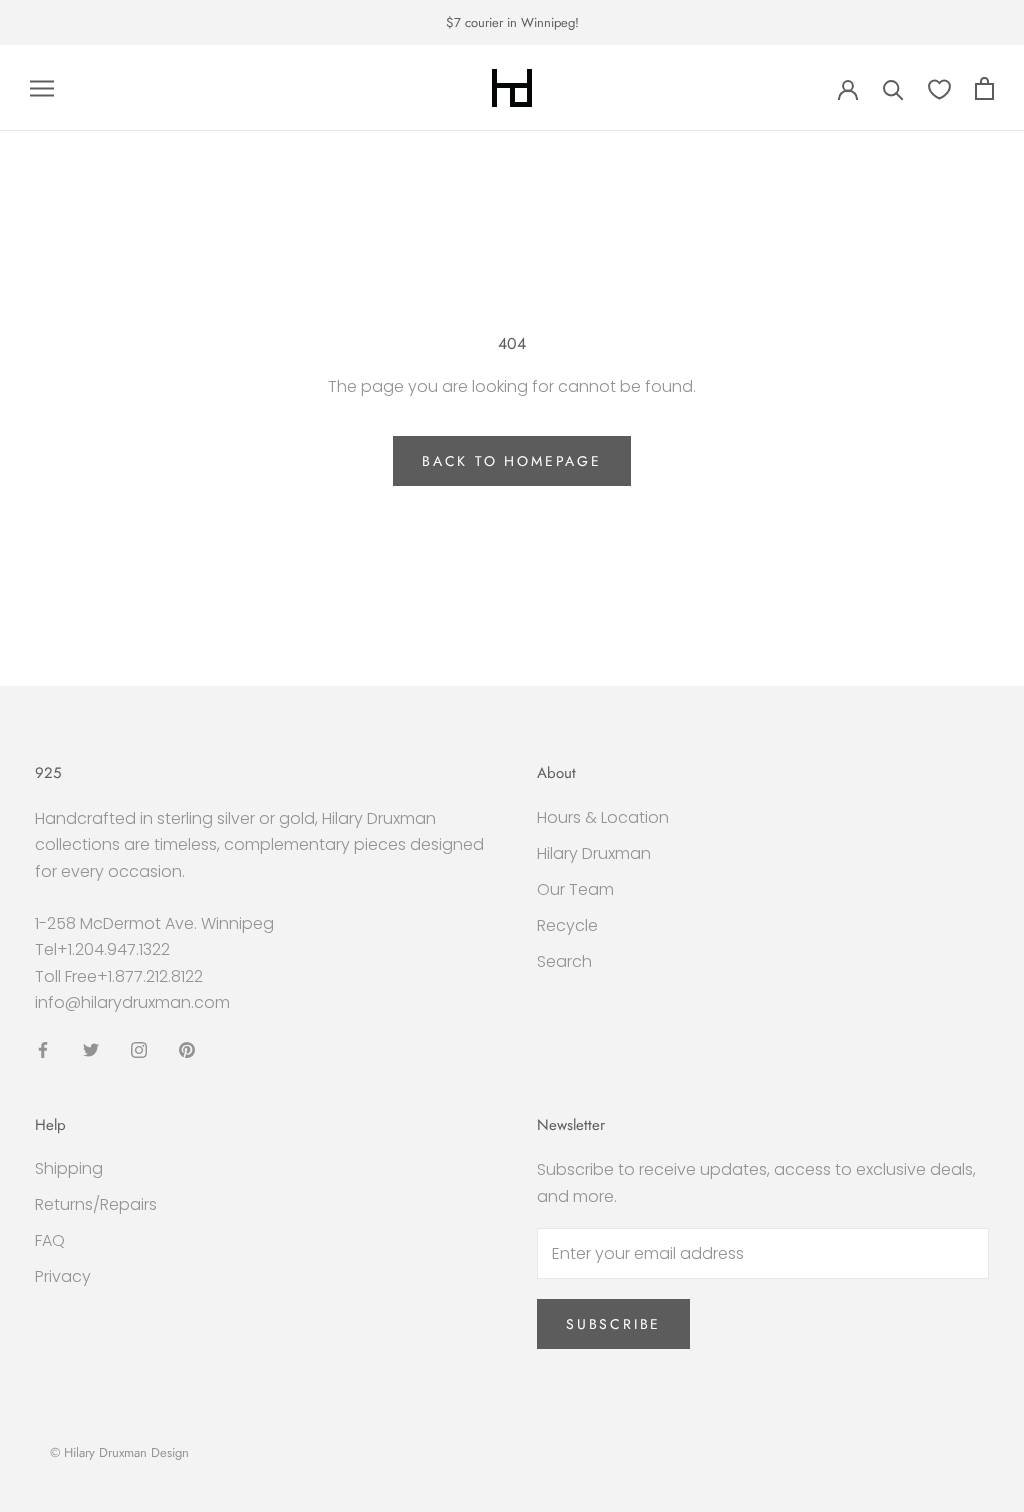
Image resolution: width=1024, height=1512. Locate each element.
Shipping (69, 1168)
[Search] (893, 88)
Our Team (575, 889)
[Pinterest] (187, 1049)
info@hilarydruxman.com (132, 1002)
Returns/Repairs (96, 1204)
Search (564, 961)
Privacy (63, 1276)
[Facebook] (43, 1049)
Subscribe (613, 1324)
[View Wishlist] (939, 88)
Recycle (567, 925)
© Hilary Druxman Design (119, 1452)
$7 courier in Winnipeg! (512, 22)
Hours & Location (603, 817)
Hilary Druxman (594, 853)
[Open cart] (984, 88)
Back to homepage (512, 461)
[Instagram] (139, 1049)
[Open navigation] (42, 88)
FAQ (50, 1240)
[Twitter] (91, 1049)
